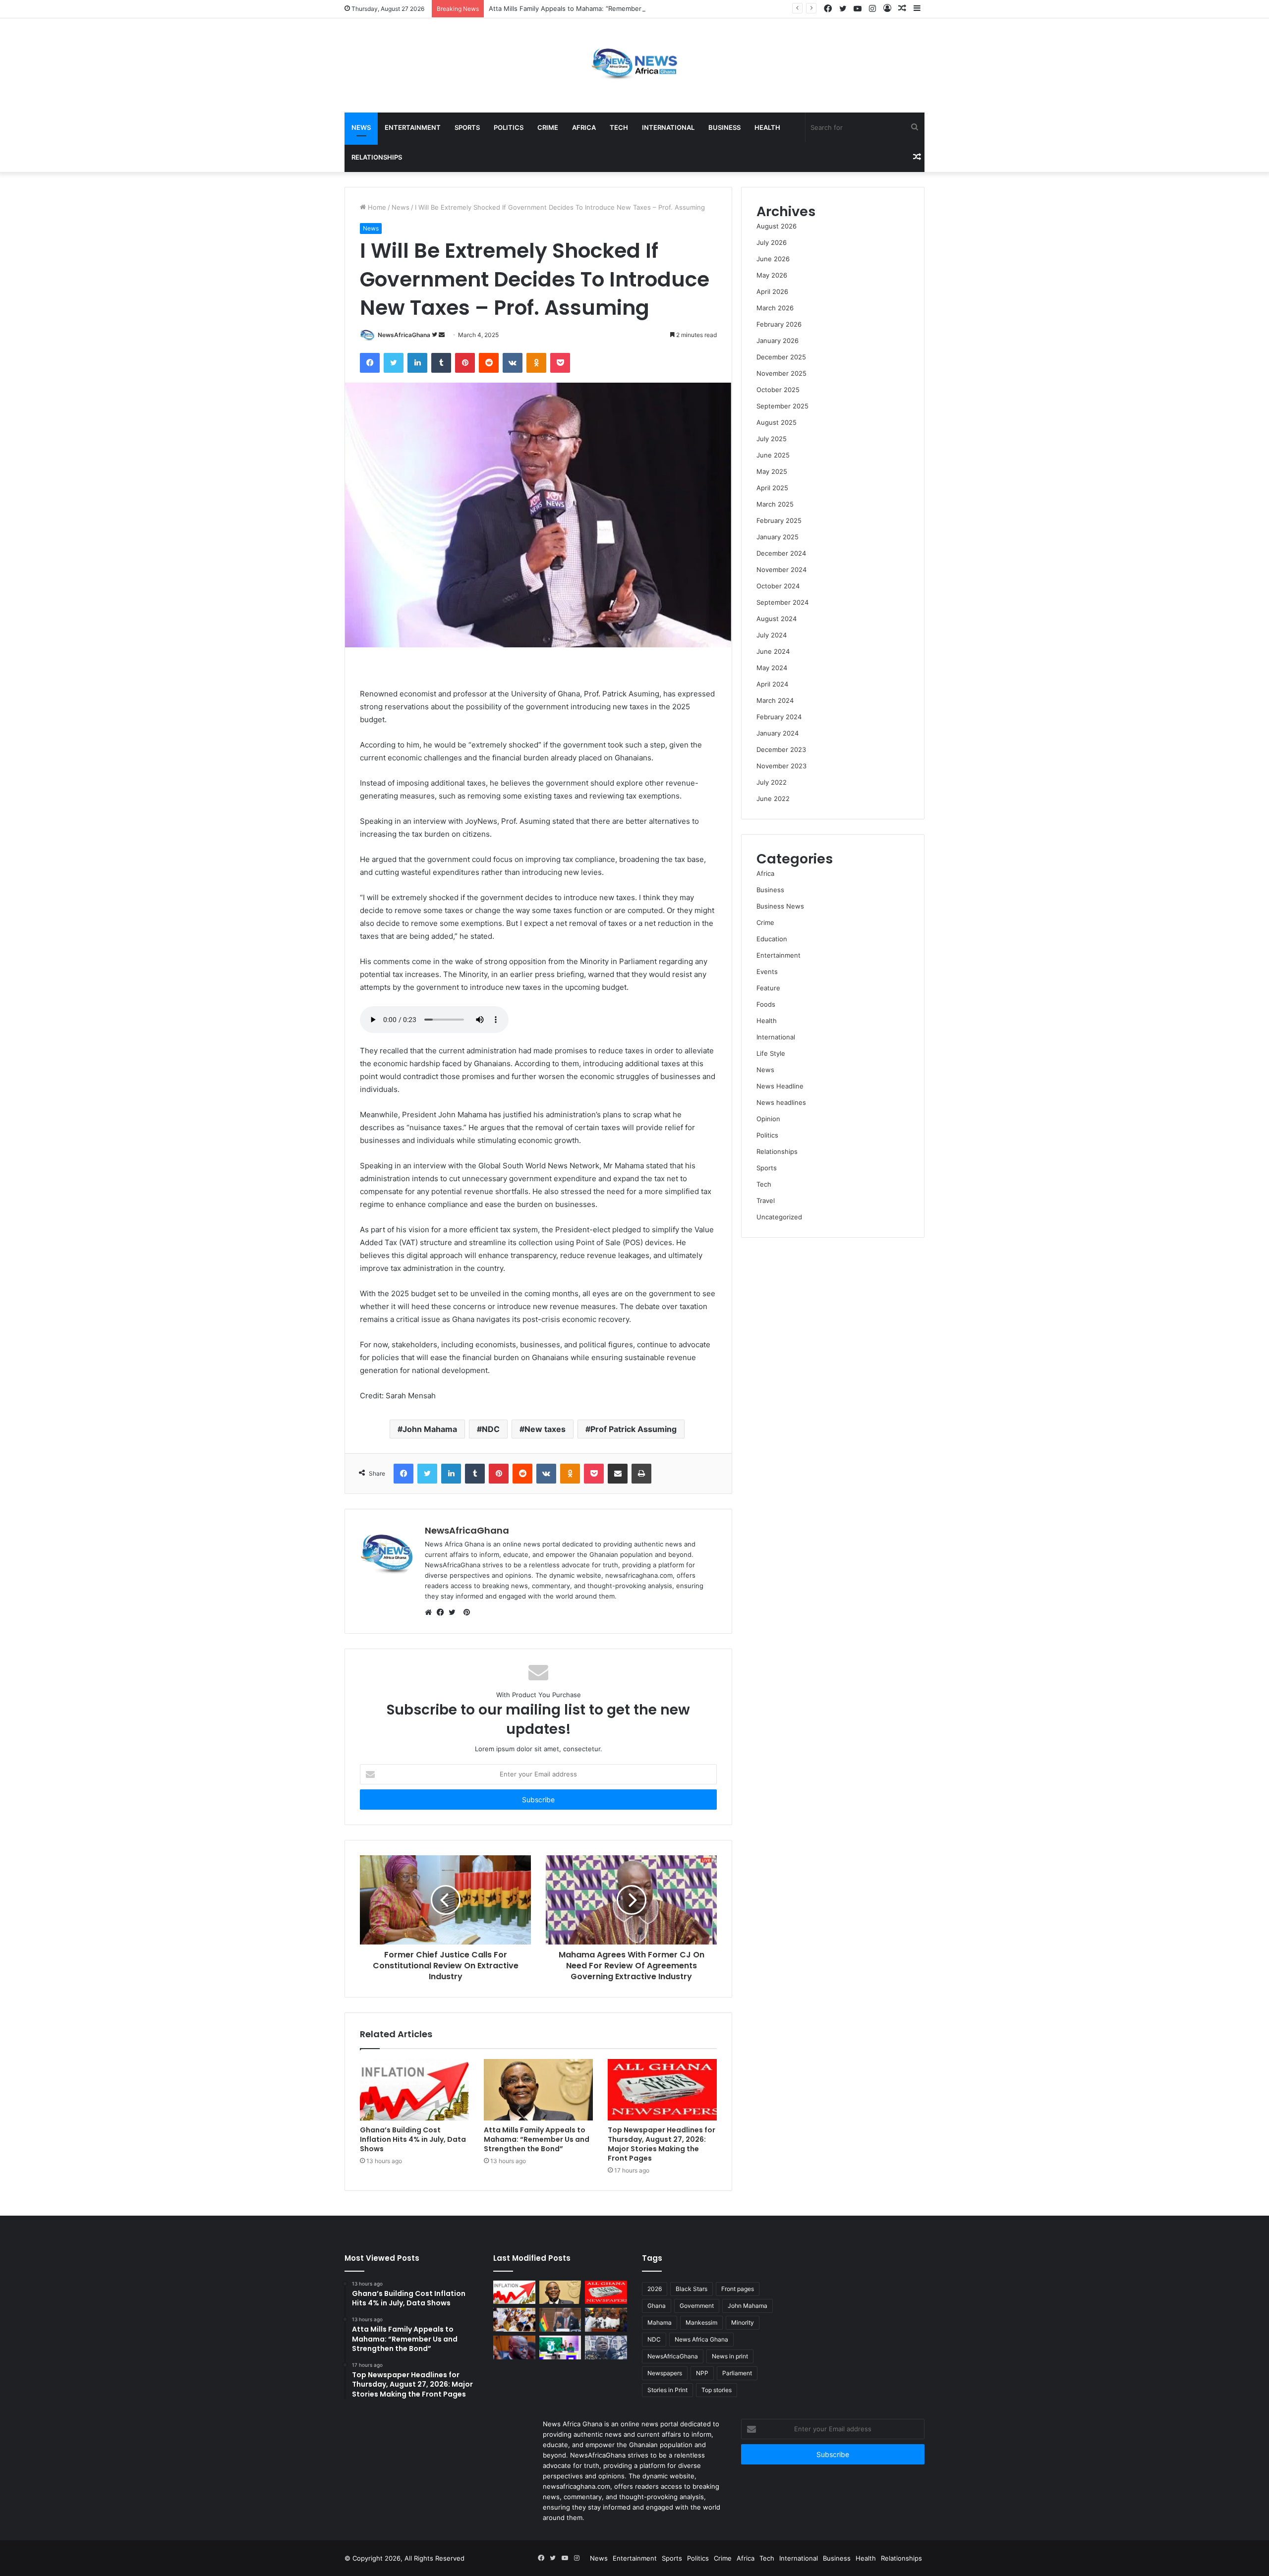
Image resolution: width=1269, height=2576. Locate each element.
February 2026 (779, 324)
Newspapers (665, 2373)
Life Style (771, 1053)
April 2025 (772, 488)
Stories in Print (667, 2390)
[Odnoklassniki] (536, 363)
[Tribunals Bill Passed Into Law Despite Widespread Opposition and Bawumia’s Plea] (606, 2320)
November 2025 (781, 373)
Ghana (657, 2306)
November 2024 (781, 570)
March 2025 (775, 504)
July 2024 (772, 635)
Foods (766, 1004)
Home (376, 207)
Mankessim (701, 2322)
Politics (509, 127)
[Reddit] (489, 363)
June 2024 (773, 651)
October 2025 (778, 390)
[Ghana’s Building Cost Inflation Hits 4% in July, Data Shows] (414, 2090)
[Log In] (887, 9)
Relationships (377, 157)
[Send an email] (442, 335)
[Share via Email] (618, 1474)
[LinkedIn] (417, 363)
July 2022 (772, 782)
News (361, 127)
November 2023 (781, 766)
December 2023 (781, 749)
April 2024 (772, 684)
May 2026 (772, 275)
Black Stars (692, 2289)
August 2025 (777, 422)
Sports (467, 127)
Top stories (717, 2390)
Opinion (768, 1119)
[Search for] (915, 127)
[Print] (641, 1474)
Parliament (737, 2373)
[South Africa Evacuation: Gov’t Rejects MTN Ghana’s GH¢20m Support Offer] (560, 2320)
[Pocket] (560, 363)
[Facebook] (828, 9)
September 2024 (782, 602)
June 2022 (773, 799)
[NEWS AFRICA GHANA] (634, 65)
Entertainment (413, 127)
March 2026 (775, 308)
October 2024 (778, 586)
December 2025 (781, 357)
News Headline (780, 1086)
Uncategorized (779, 1217)
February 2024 (779, 717)
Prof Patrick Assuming (634, 1429)
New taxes (545, 1429)
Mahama (660, 2322)
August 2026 (777, 226)
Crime (548, 127)
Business (724, 127)
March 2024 (775, 700)
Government (697, 2306)
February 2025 (779, 520)
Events (767, 972)
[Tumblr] (441, 363)
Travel (766, 1201)
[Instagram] (872, 9)
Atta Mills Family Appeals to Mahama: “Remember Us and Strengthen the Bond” (612, 8)
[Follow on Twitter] (435, 335)
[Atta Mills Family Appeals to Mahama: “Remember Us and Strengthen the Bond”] (538, 2090)
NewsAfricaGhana (404, 335)
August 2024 (777, 619)
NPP (702, 2373)
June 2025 (773, 455)
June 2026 (773, 259)
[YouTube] (858, 9)
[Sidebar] (917, 9)
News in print (730, 2356)
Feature (768, 988)
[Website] (431, 1612)
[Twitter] (843, 9)
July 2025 (772, 439)
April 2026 (772, 291)
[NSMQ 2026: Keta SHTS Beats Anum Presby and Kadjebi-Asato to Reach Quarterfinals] (514, 2320)
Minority (743, 2322)
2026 (655, 2289)
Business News (780, 906)
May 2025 (772, 471)
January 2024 (778, 733)
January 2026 (778, 341)
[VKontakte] (513, 363)
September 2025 (782, 406)
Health (767, 127)
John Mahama (430, 1429)
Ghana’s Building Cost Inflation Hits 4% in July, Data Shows (413, 2139)
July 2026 (772, 242)
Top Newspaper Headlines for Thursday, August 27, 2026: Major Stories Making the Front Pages (662, 2144)
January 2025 (778, 537)
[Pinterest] (465, 363)
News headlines (781, 1102)
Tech (619, 127)
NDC (491, 1429)
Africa (584, 127)
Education (772, 939)
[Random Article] (902, 9)
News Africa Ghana (701, 2339)
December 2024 (781, 553)
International (668, 127)
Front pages (738, 2289)
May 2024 (772, 668)
